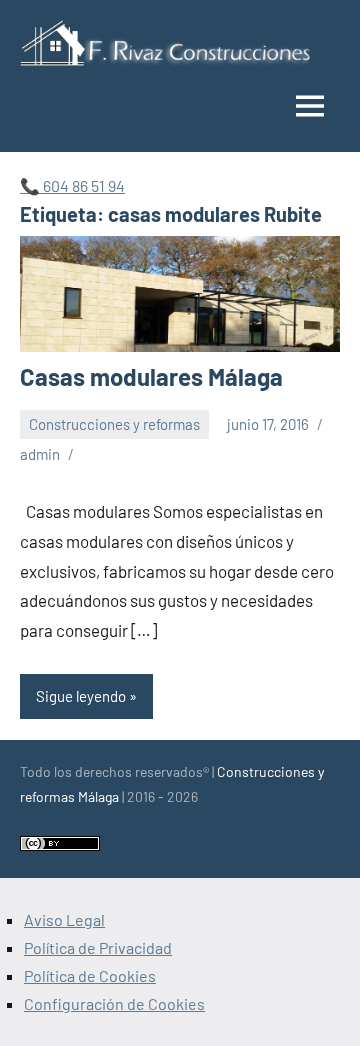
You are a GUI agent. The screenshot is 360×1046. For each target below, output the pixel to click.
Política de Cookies (90, 975)
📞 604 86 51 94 (72, 185)
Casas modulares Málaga (151, 376)
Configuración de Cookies (114, 1003)
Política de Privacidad (98, 947)
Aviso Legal (64, 919)
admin (40, 454)
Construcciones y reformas (114, 424)
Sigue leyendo (81, 696)
